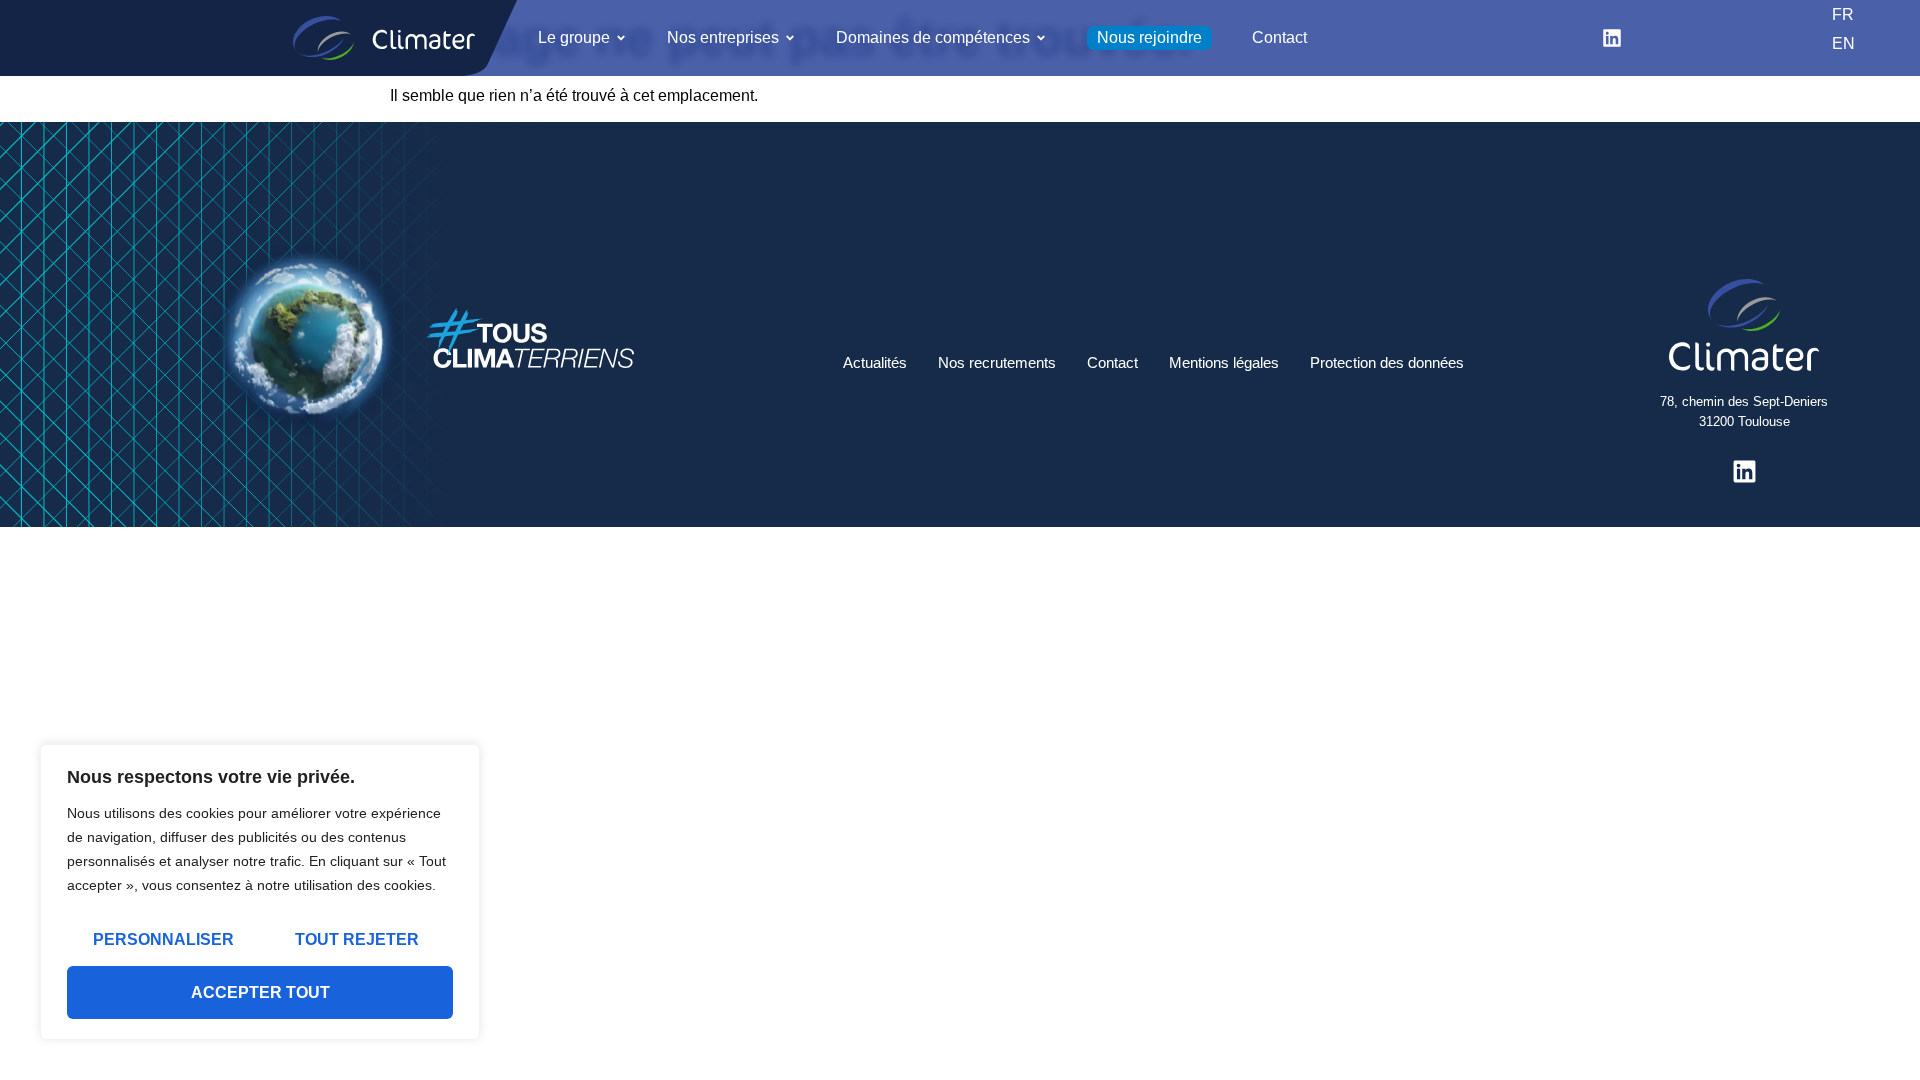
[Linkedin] (1612, 38)
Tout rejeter (357, 939)
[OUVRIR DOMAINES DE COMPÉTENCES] (1041, 38)
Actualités (875, 362)
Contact (1112, 362)
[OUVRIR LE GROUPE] (621, 38)
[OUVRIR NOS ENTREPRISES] (790, 38)
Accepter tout (260, 992)
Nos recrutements (997, 362)
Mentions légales (1224, 362)
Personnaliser (163, 939)
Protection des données (1387, 362)
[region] (260, 892)
